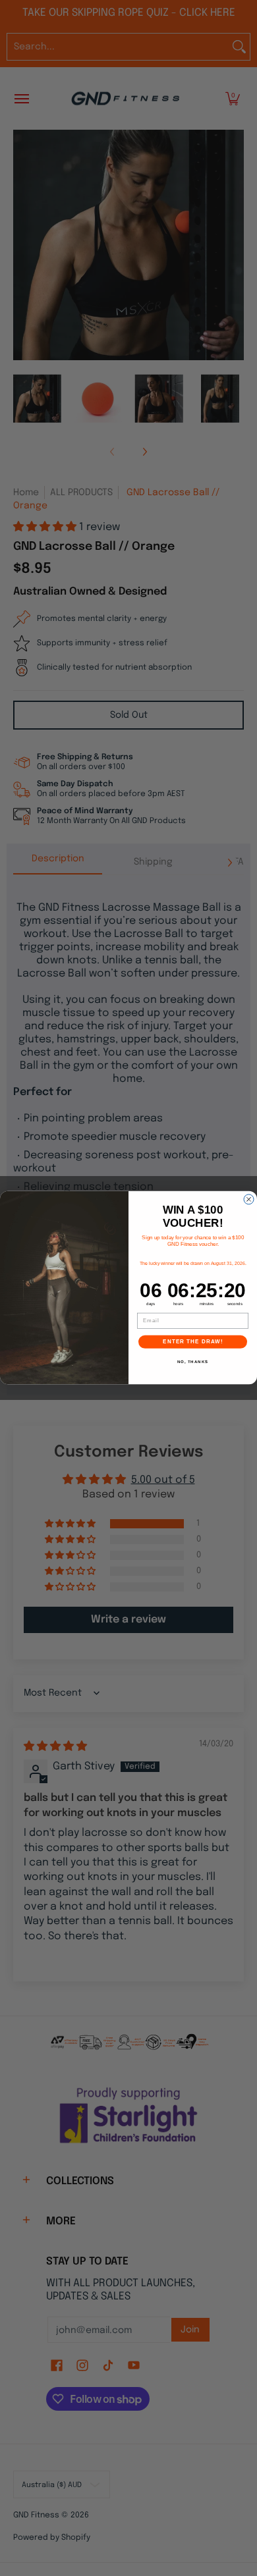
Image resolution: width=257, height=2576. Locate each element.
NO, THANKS (193, 1362)
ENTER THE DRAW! (193, 1342)
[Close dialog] (249, 1199)
